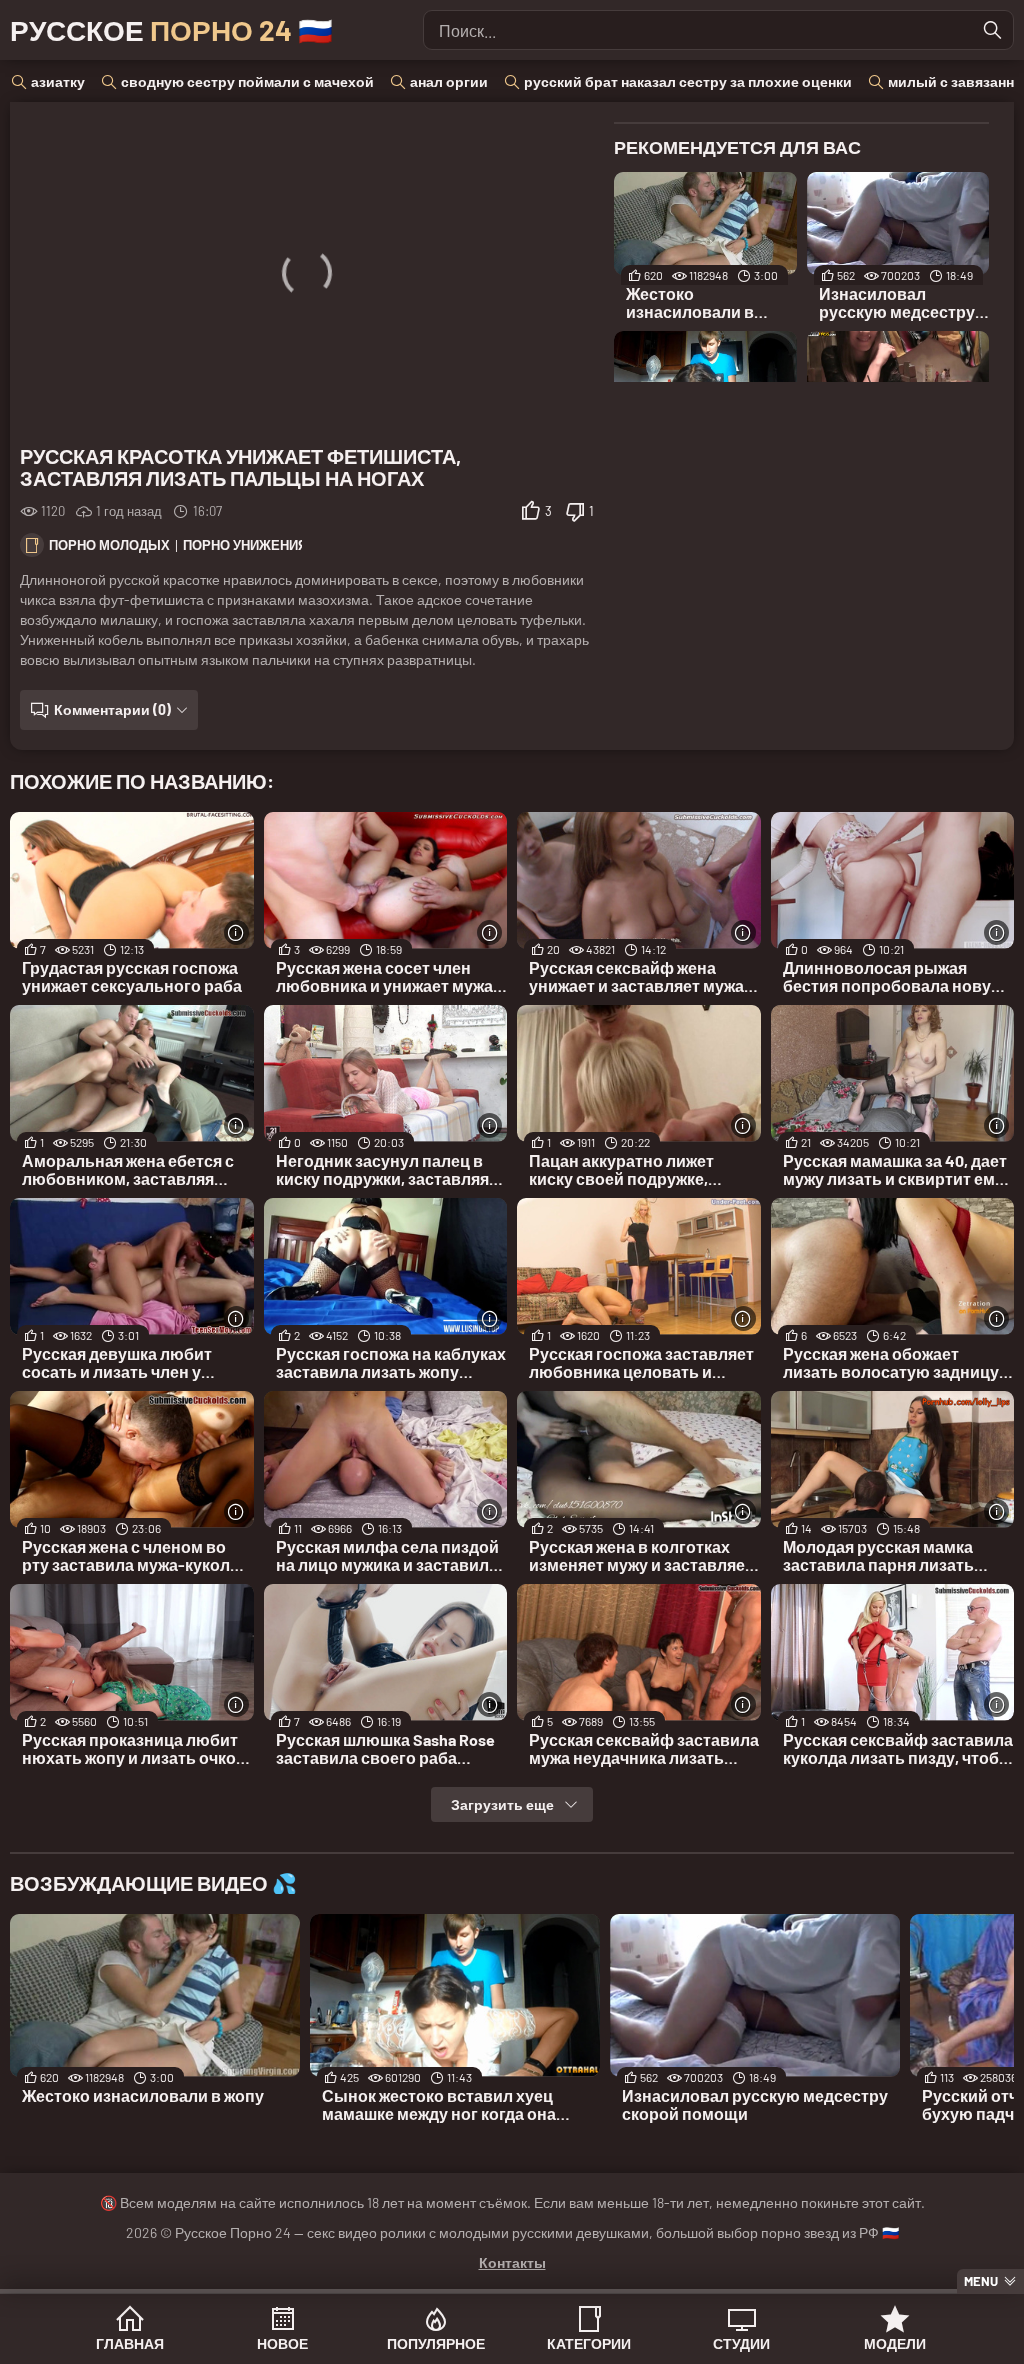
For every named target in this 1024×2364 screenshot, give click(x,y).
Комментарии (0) (112, 709)
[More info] (236, 932)
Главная (130, 2343)
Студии (741, 2343)
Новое (282, 2343)
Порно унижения (245, 545)
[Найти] (993, 30)
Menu (981, 2281)
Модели (895, 2343)
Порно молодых (109, 545)
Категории (589, 2343)
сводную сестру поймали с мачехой (247, 81)
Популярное (436, 2343)
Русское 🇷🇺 (171, 30)
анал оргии (449, 81)
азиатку (58, 81)
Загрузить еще (502, 1804)
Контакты (512, 2262)
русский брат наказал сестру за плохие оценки (688, 81)
